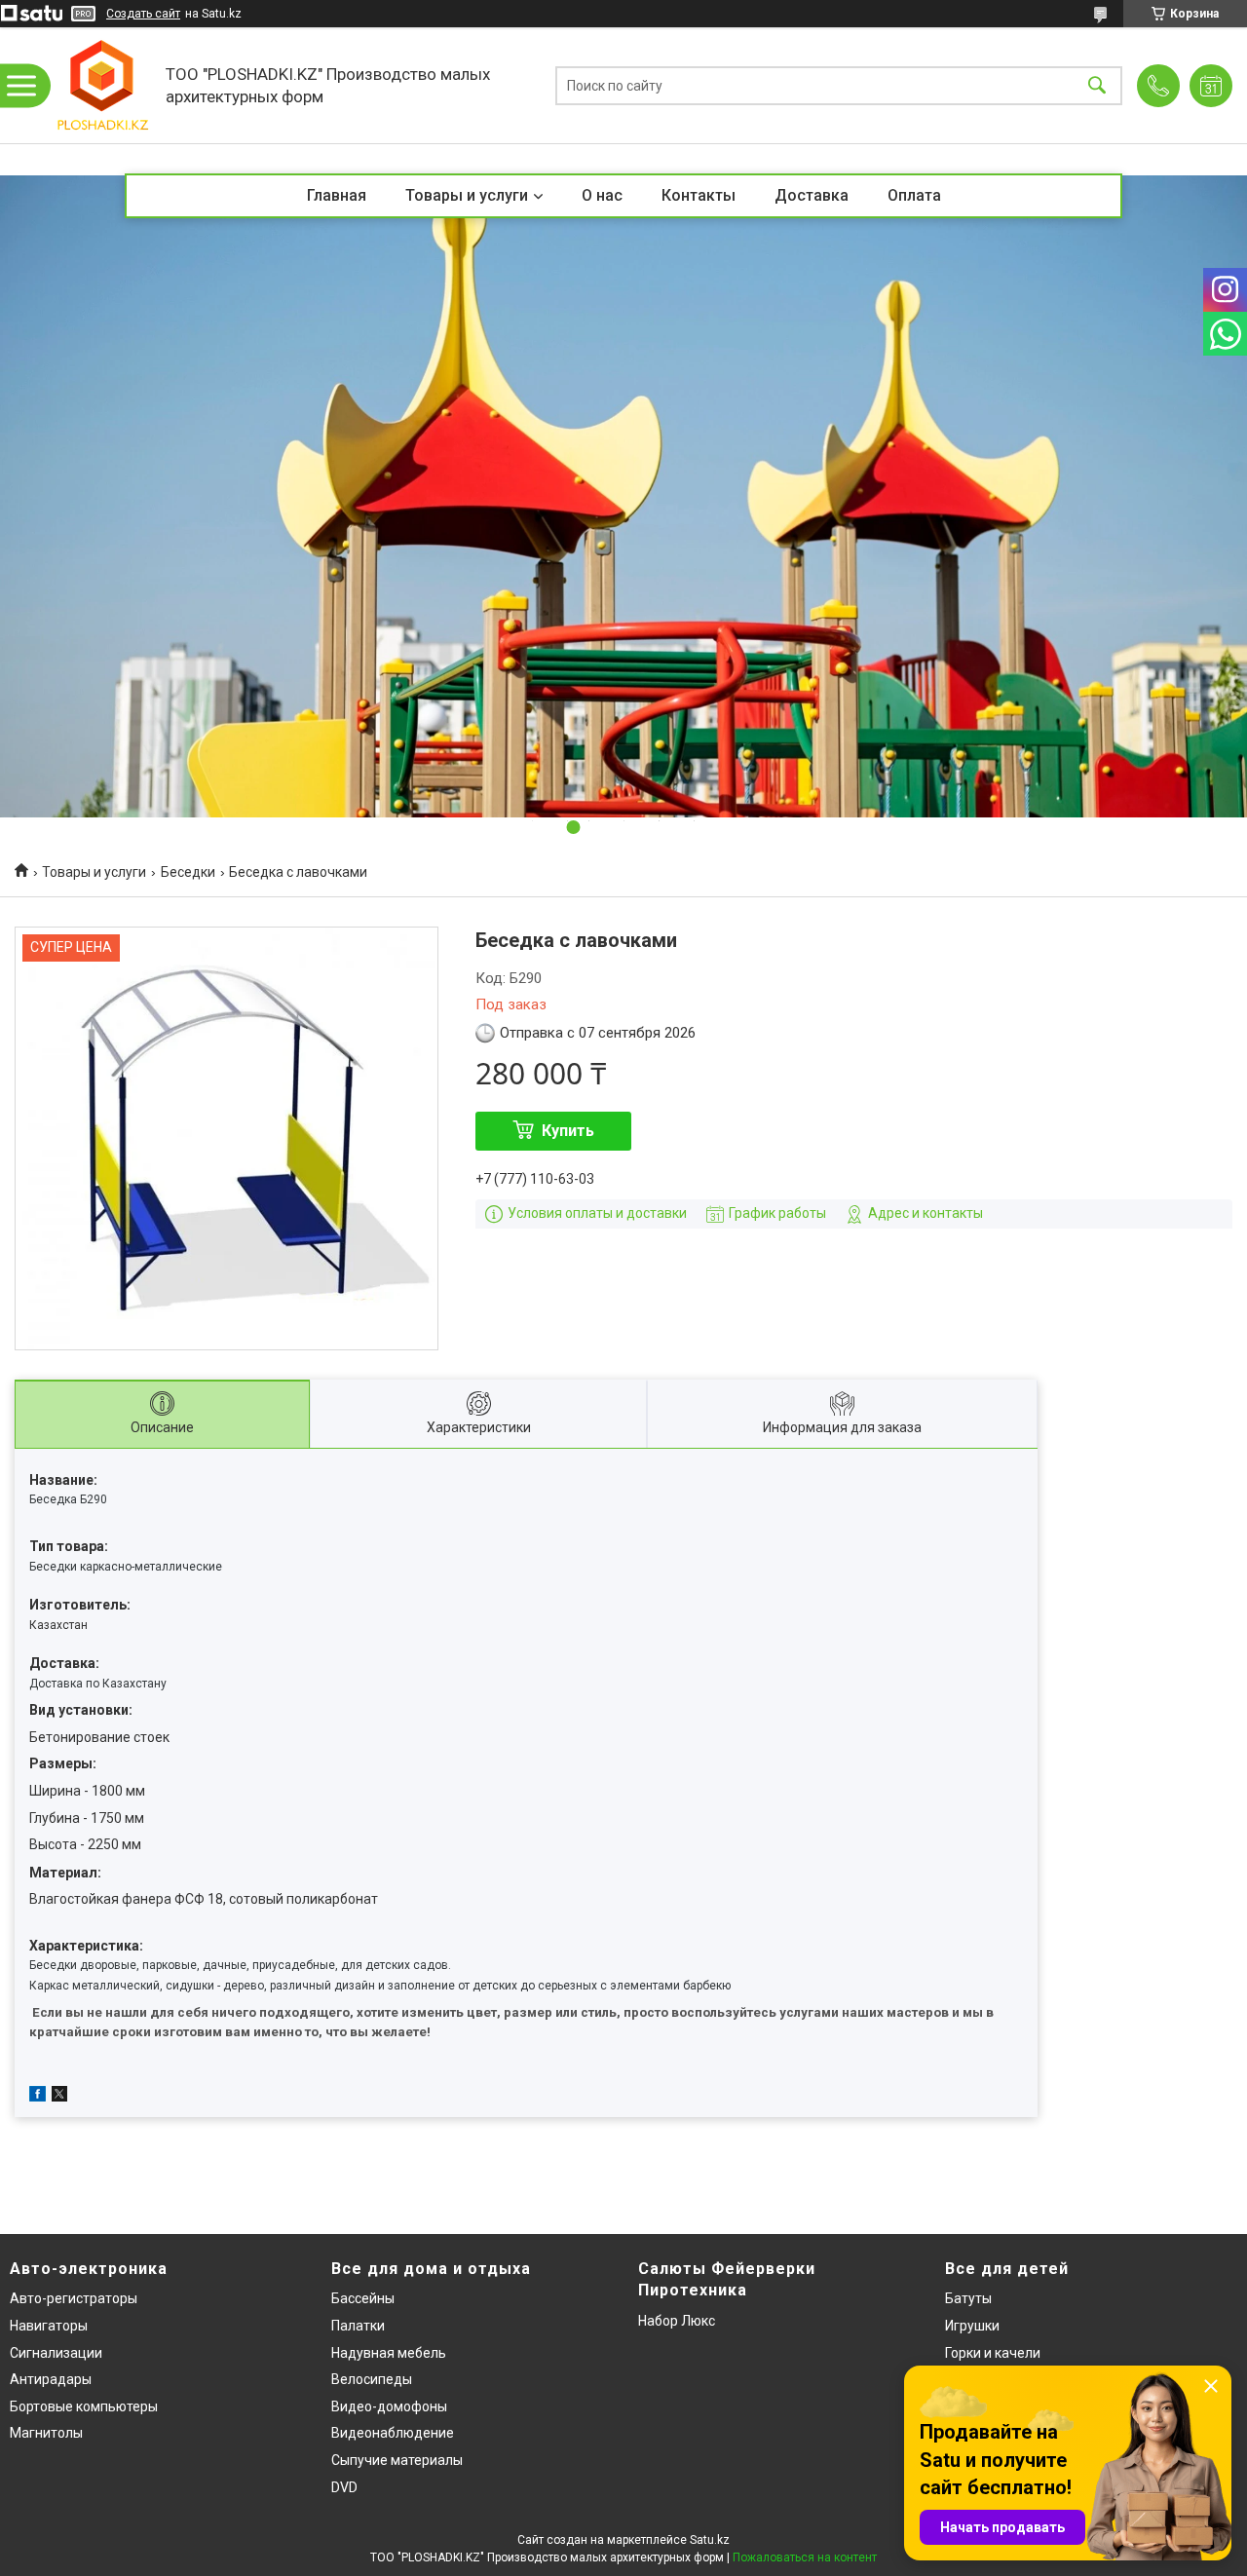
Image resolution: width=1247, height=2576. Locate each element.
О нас (602, 195)
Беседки (188, 872)
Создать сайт (143, 14)
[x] (59, 2097)
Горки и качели (993, 2353)
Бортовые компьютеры (84, 2406)
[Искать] (1097, 85)
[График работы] (1211, 86)
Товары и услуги (467, 195)
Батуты (968, 2298)
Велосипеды (372, 2379)
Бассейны (363, 2298)
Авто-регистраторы (74, 2298)
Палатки (358, 2326)
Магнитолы (46, 2433)
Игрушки (972, 2326)
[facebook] (38, 2097)
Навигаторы (49, 2326)
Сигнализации (56, 2353)
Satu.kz (710, 2540)
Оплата (914, 195)
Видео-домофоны (389, 2406)
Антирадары (51, 2379)
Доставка (812, 195)
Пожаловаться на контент (805, 2557)
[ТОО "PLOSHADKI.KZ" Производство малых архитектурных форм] (102, 85)
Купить (568, 1131)
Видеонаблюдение (393, 2433)
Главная (337, 195)
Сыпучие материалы (397, 2460)
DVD (344, 2487)
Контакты (699, 195)
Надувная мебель (389, 2353)
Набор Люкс (677, 2321)
